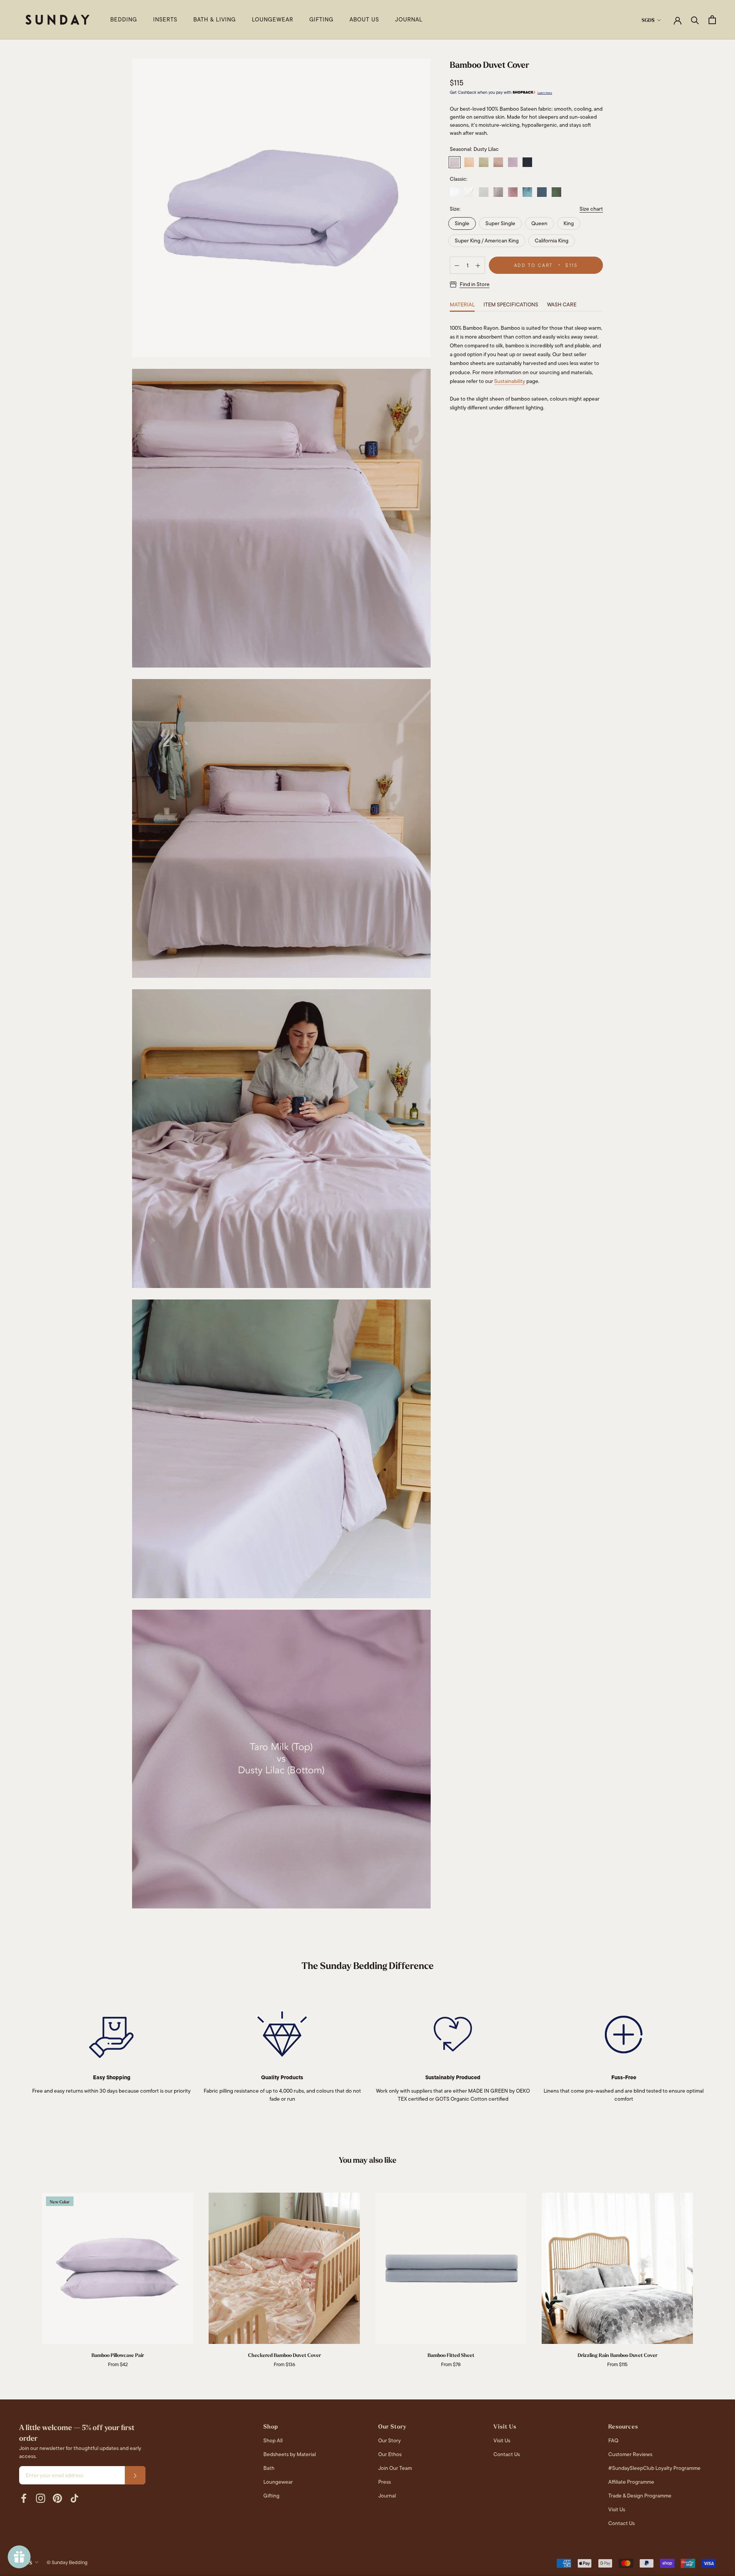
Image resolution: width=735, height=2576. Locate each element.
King (569, 223)
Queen (539, 223)
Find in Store (475, 285)
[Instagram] (41, 2498)
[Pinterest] (57, 2498)
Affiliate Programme (631, 2482)
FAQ (613, 2440)
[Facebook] (24, 2498)
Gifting (271, 2496)
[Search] (695, 20)
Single (462, 223)
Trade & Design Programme (640, 2496)
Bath (269, 2468)
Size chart (591, 209)
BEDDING (124, 20)
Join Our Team (395, 2468)
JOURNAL (409, 20)
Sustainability (510, 381)
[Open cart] (712, 20)
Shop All (273, 2440)
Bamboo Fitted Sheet (451, 2355)
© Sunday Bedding (67, 2562)
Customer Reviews (630, 2454)
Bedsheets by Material (290, 2454)
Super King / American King (487, 241)
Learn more (545, 93)
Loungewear (278, 2482)
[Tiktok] (74, 2498)
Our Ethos (390, 2454)
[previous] (24, 2272)
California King (552, 241)
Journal (387, 2496)
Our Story (390, 2440)
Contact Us (507, 2454)
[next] (711, 2272)
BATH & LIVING (215, 20)
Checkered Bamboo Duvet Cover (284, 2355)
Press (385, 2482)
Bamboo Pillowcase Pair (118, 2355)
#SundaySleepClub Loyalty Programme (654, 2468)
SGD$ (648, 20)
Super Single (500, 223)
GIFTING (321, 20)
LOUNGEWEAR (273, 20)
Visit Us (502, 2440)
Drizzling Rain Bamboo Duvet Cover (617, 2355)
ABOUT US (364, 20)
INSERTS (165, 20)
